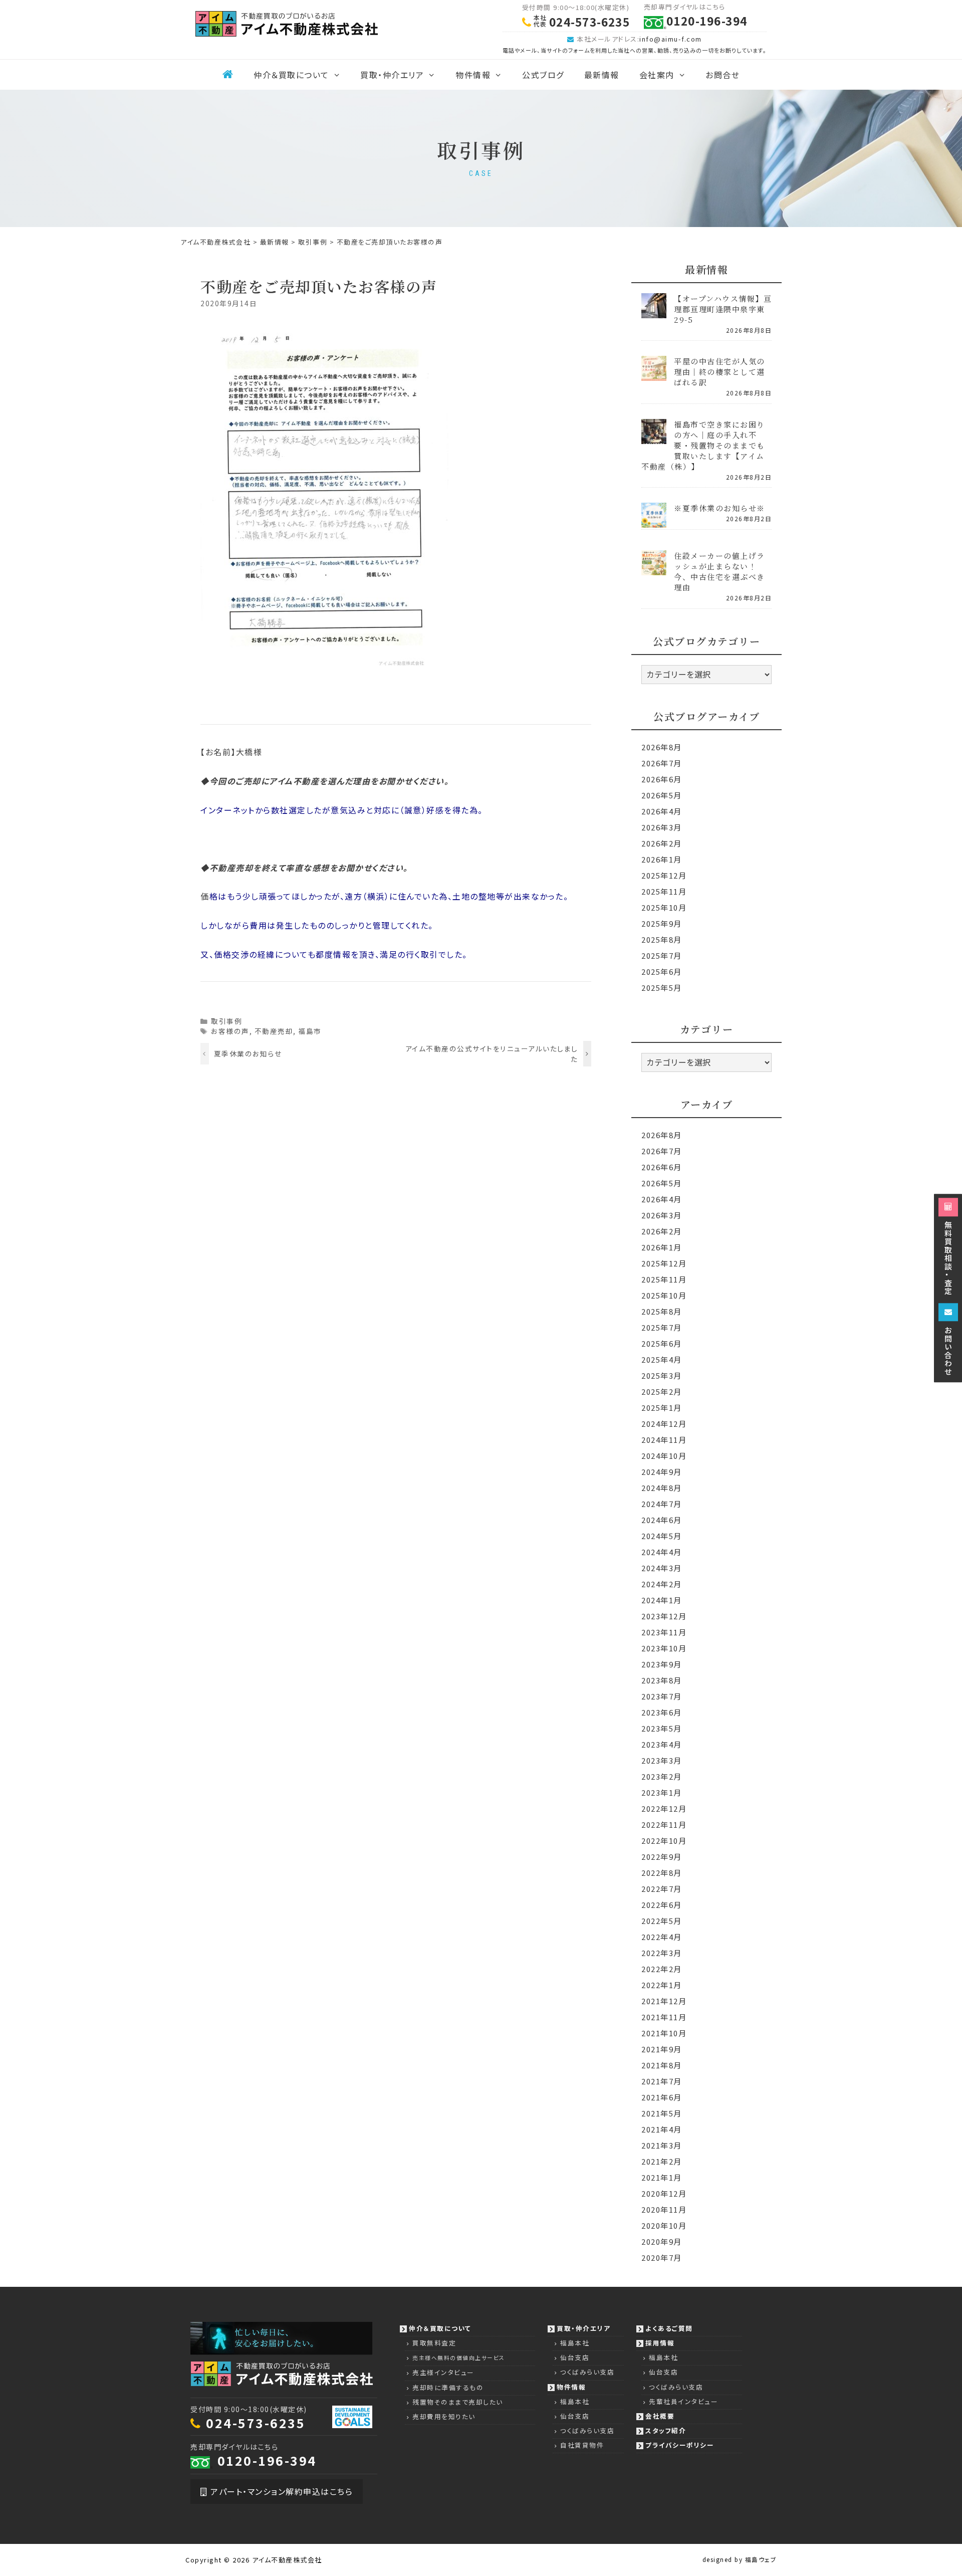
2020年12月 (664, 2193)
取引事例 (226, 1021)
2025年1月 (662, 1408)
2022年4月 (662, 1937)
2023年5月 (662, 1728)
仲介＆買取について (291, 75)
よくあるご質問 (669, 2328)
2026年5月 (662, 795)
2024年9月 (662, 1472)
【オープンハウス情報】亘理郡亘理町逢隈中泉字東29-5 (723, 309)
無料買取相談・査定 (948, 1257)
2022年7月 (662, 1889)
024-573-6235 (256, 2423)
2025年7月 (662, 955)
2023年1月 (662, 1792)
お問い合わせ (948, 1350)
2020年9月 (662, 2241)
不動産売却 (274, 1031)
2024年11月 (664, 1440)
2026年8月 (662, 747)
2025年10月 (664, 907)
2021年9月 (662, 2049)
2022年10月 (664, 1841)
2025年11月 (664, 891)
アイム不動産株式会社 (287, 2560)
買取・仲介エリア (392, 75)
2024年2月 (662, 1584)
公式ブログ (543, 75)
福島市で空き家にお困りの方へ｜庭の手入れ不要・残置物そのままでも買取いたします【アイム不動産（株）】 (703, 445)
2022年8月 (662, 1873)
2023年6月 (662, 1712)
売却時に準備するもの (448, 2387)
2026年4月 (662, 811)
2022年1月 (662, 1985)
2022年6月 (662, 1905)
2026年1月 (662, 859)
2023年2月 (662, 1776)
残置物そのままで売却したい (458, 2402)
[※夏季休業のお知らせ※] (654, 521)
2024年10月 (664, 1456)
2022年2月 (662, 1969)
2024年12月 (664, 1424)
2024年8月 (662, 1488)
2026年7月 (662, 763)
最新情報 (602, 75)
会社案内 (657, 75)
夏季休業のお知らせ (248, 1053)
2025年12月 (664, 875)
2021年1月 (662, 2177)
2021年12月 (664, 2001)
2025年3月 (662, 1375)
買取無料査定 (434, 2343)
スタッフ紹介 (666, 2430)
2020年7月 (662, 2258)
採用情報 (660, 2343)
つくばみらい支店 (587, 2372)
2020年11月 (664, 2209)
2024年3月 (662, 1568)
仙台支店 (575, 2357)
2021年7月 (662, 2081)
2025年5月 (662, 988)
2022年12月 (664, 1808)
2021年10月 (664, 2033)
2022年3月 (662, 1953)
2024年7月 (662, 1504)
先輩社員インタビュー (683, 2401)
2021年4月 (662, 2129)
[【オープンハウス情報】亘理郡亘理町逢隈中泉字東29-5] (654, 311)
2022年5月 (662, 1921)
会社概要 (660, 2416)
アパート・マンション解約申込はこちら (281, 2491)
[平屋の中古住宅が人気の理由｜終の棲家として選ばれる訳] (654, 374)
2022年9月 (662, 1857)
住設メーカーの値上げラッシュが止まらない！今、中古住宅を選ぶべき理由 (719, 571)
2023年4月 (662, 1744)
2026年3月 (662, 827)
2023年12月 (664, 1616)
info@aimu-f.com (671, 39)
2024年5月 (662, 1536)
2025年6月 (662, 972)
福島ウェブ (761, 2559)
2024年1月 (662, 1600)
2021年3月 (662, 2145)
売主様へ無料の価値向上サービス (459, 2358)
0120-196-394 (267, 2460)
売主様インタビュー (443, 2372)
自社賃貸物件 (582, 2445)
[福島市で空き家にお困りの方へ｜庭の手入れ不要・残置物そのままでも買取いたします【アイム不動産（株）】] (654, 437)
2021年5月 (662, 2113)
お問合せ (723, 75)
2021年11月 (664, 2017)
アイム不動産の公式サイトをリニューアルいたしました (492, 1053)
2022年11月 (664, 1824)
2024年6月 (662, 1520)
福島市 (310, 1031)
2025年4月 (662, 1359)
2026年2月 (662, 843)
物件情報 (473, 75)
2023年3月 (662, 1760)
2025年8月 (662, 939)
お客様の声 (230, 1031)
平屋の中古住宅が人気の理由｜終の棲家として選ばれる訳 (719, 372)
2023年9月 (662, 1664)
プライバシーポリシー (680, 2445)
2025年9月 (662, 923)
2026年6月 (662, 779)
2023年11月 (664, 1632)
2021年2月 (662, 2161)
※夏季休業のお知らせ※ (719, 508)
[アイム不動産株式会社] (287, 23)
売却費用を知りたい (444, 2416)
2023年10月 (664, 1648)
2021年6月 (662, 2097)
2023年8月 (662, 1680)
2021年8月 (662, 2065)
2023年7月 (662, 1696)
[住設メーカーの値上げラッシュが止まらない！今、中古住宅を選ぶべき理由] (654, 569)
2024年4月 (662, 1552)
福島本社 (575, 2343)
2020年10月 (664, 2225)
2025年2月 (662, 1391)
